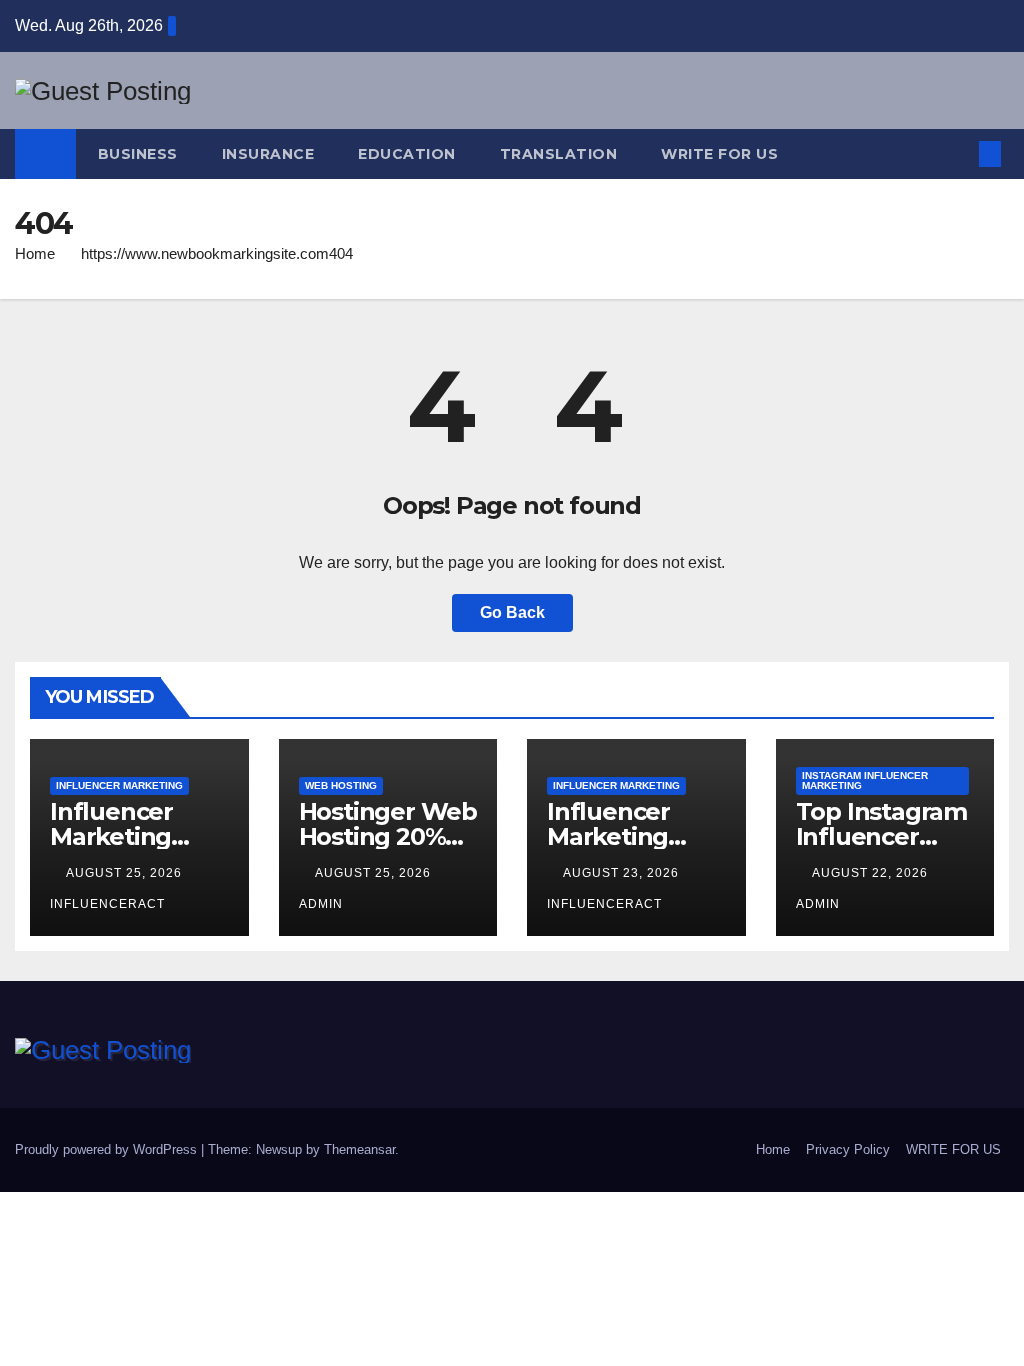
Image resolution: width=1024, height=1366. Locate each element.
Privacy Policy (848, 1149)
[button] (957, 153)
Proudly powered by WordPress (108, 1149)
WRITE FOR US (719, 154)
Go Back (512, 612)
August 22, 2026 (872, 873)
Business (138, 154)
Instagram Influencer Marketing (865, 780)
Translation (559, 154)
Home (35, 253)
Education (407, 154)
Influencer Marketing (119, 785)
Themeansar (359, 1149)
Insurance (268, 154)
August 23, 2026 (623, 873)
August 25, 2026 (126, 873)
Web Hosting (341, 785)
